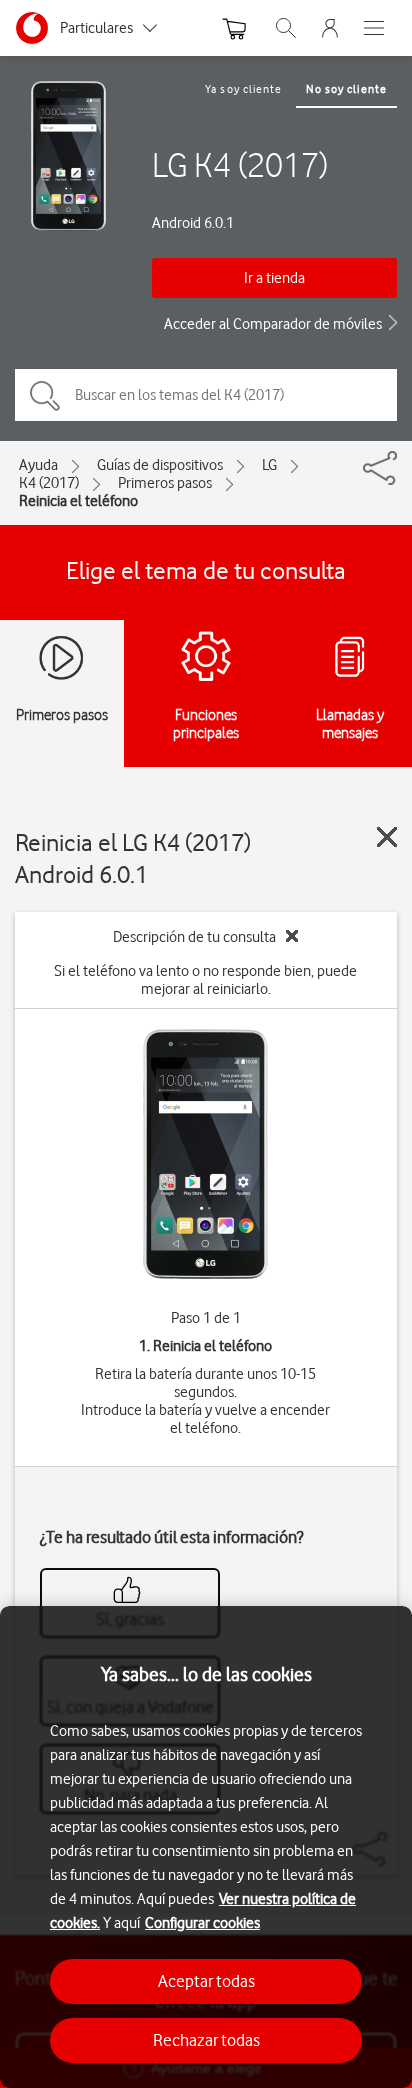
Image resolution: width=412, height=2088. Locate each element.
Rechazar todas (206, 2040)
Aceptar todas (206, 1981)
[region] (206, 1847)
